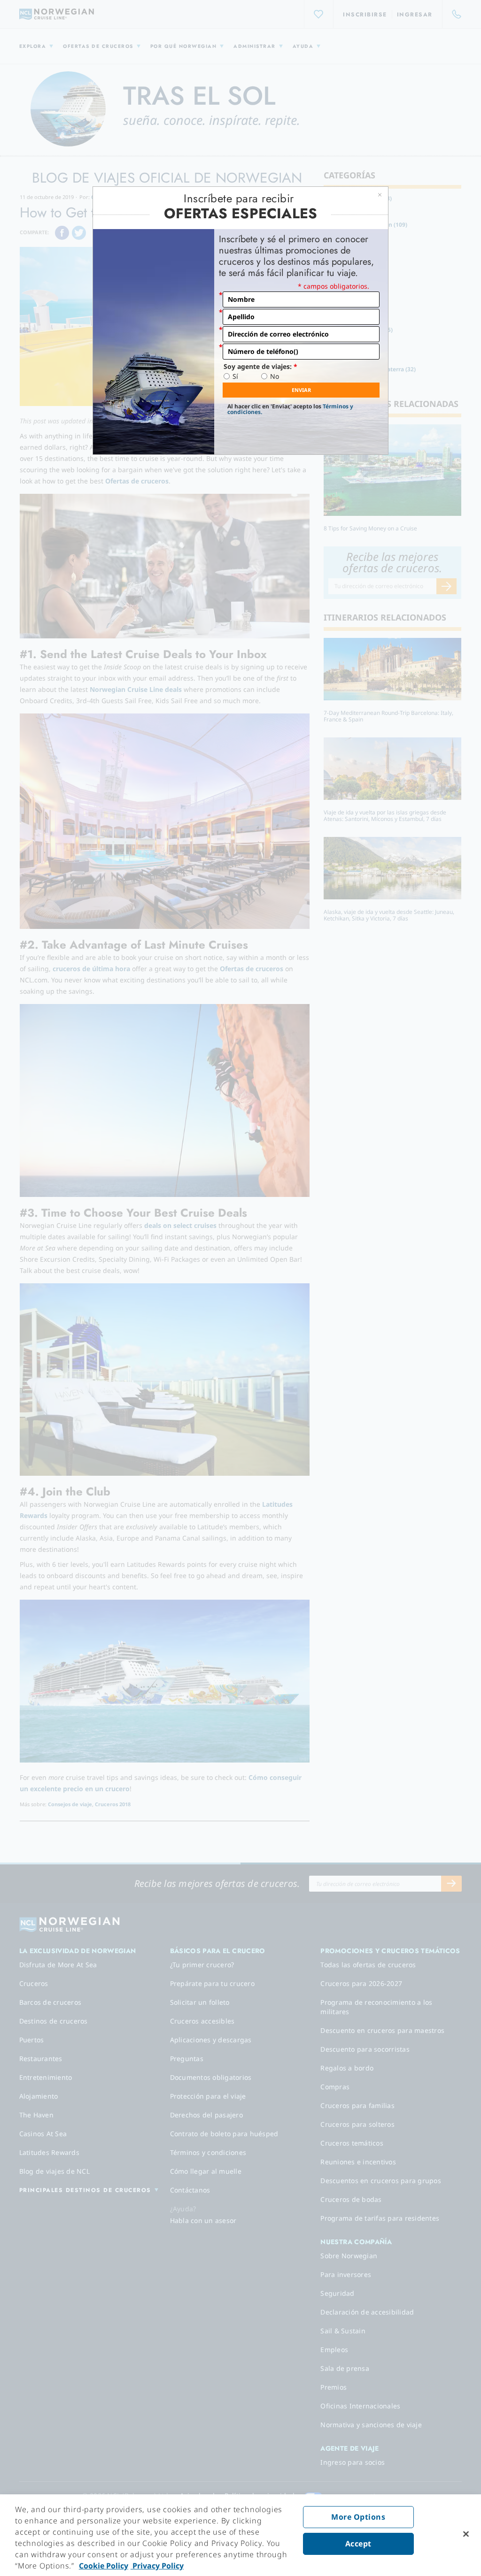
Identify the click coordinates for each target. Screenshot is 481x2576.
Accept (358, 2544)
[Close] (466, 2534)
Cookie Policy (104, 2566)
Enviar (301, 390)
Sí (235, 376)
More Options (358, 2517)
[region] (240, 2535)
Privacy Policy (157, 2566)
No (275, 376)
